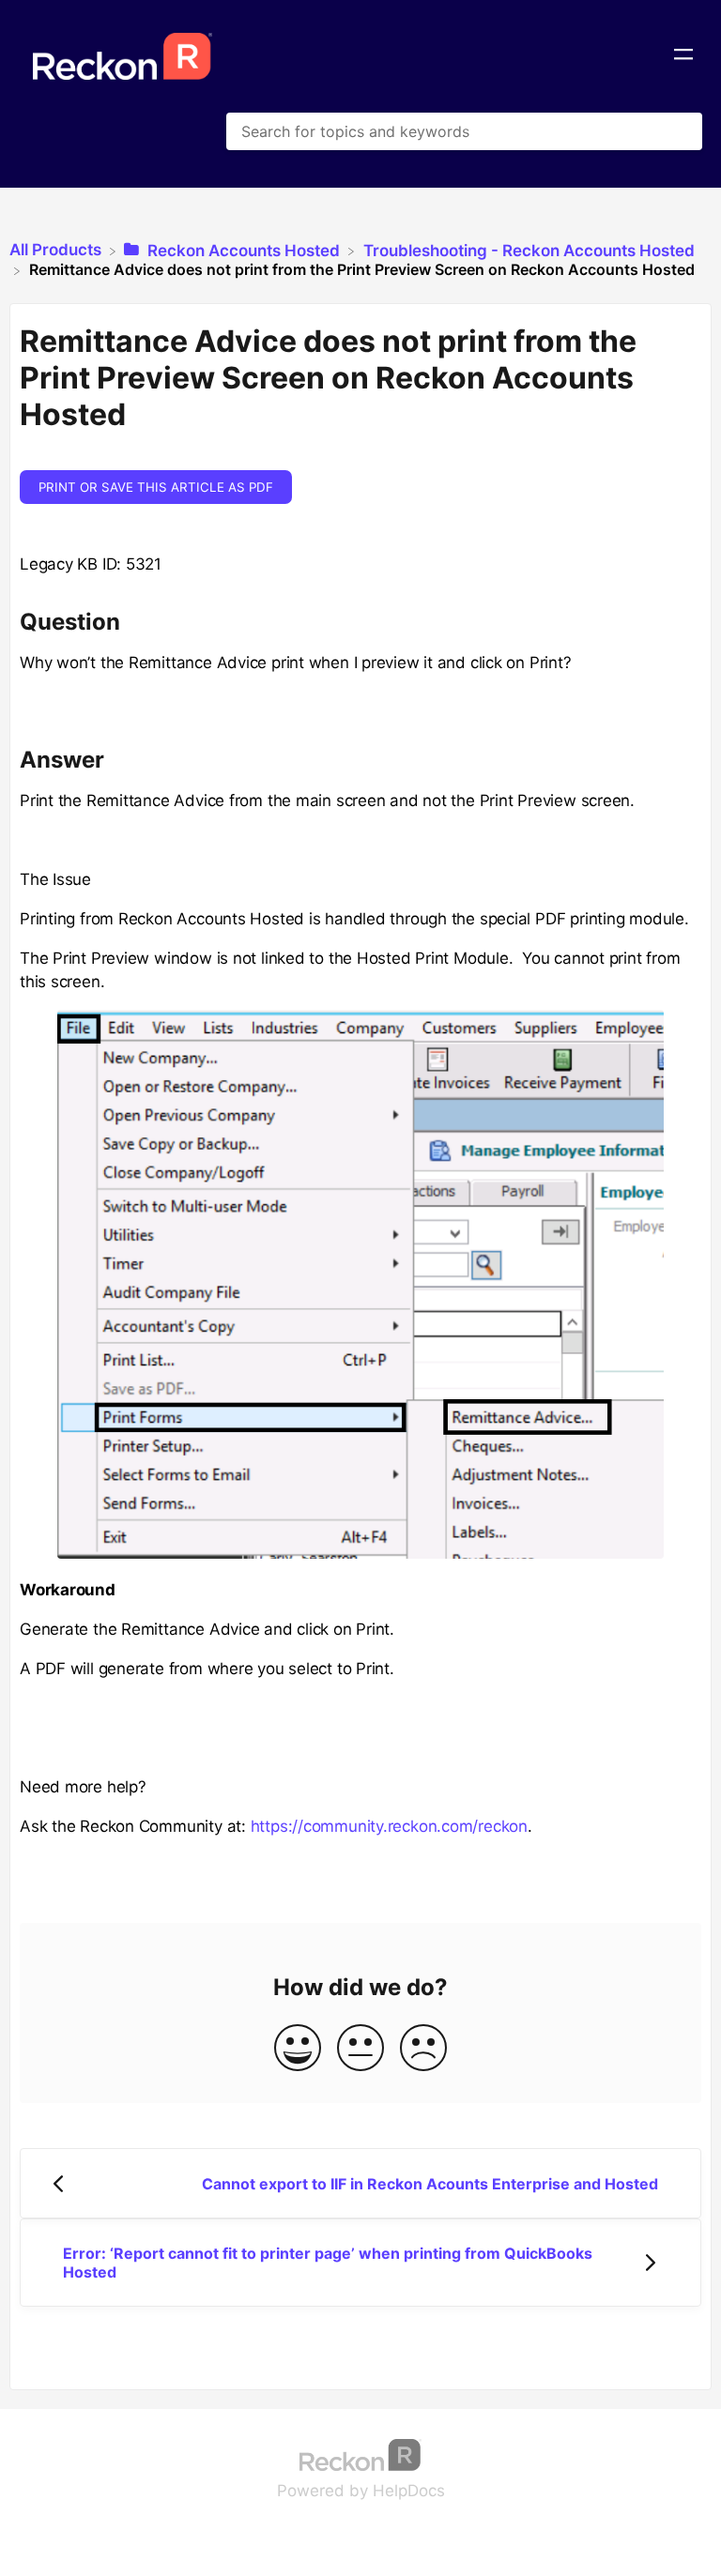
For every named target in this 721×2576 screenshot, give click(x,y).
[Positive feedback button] (298, 2049)
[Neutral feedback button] (360, 2049)
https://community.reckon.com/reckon (389, 1826)
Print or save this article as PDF (156, 487)
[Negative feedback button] (423, 2049)
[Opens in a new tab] (360, 2454)
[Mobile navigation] (683, 56)
